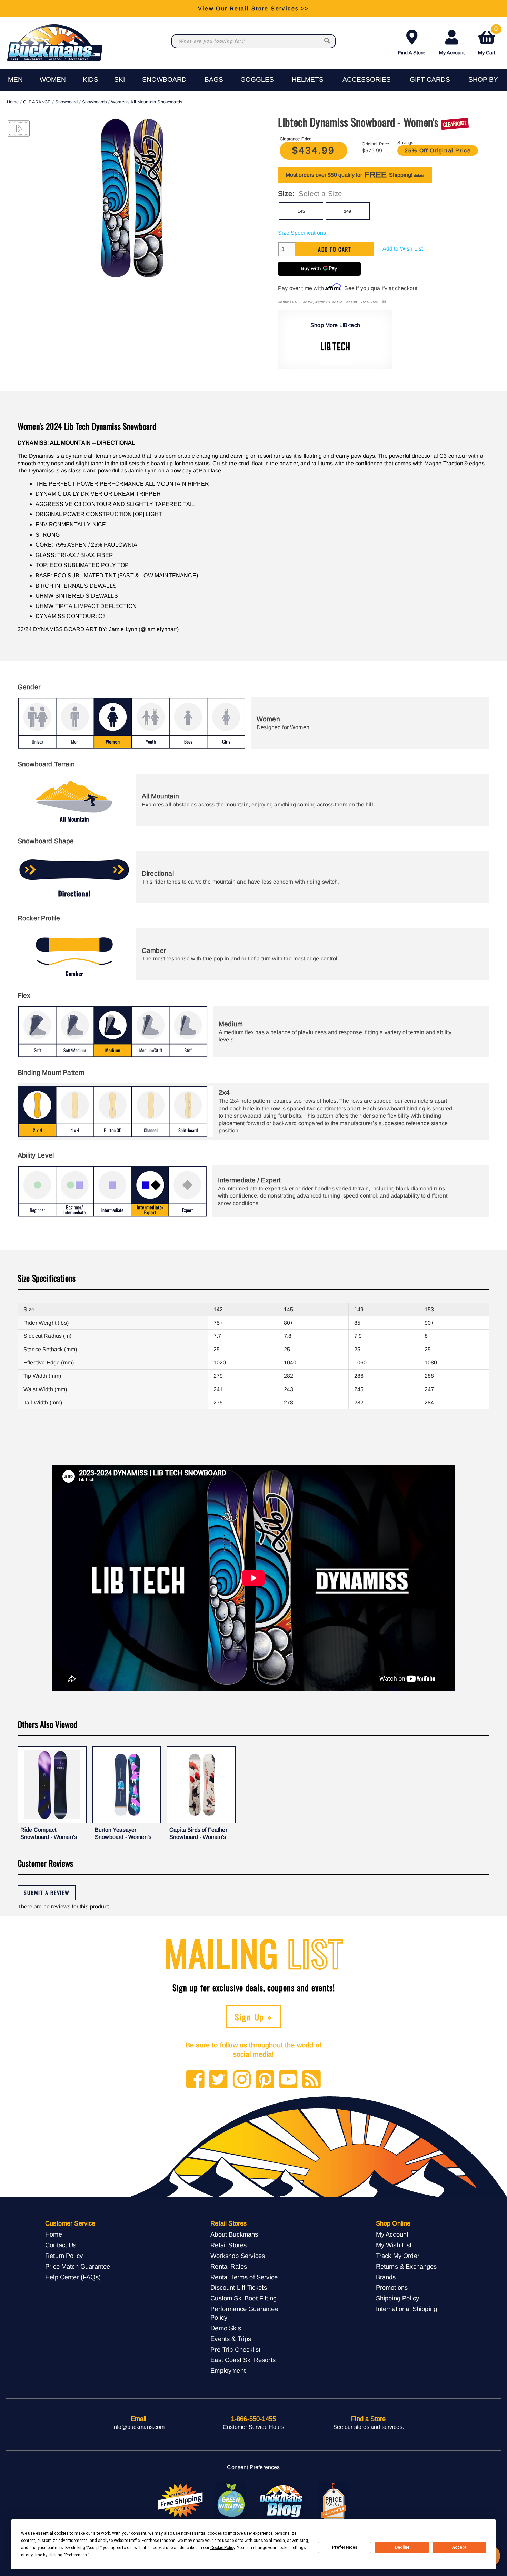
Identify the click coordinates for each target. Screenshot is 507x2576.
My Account (452, 53)
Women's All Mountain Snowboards (147, 102)
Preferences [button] (76, 2555)
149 (347, 211)
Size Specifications (302, 233)
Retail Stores (228, 2245)
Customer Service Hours (254, 2427)
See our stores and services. (369, 2427)
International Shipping (407, 2309)
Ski (120, 79)
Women (53, 79)
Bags (214, 79)
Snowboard (164, 79)
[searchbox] (328, 41)
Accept (459, 2547)
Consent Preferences (253, 2467)
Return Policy (64, 2256)
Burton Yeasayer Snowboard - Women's (123, 1834)
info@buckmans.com (139, 2427)
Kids (91, 79)
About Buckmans (234, 2234)
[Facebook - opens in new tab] (195, 2080)
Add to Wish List (403, 249)
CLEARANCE (37, 102)
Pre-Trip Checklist (235, 2349)
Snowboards (95, 102)
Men (15, 79)
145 (301, 211)
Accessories (367, 79)
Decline (402, 2547)
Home (13, 102)
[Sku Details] (384, 302)
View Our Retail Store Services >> (253, 8)
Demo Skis (226, 2328)
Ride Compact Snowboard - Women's (49, 1834)
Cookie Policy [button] (223, 2548)
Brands (386, 2277)
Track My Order (398, 2256)
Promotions (392, 2287)
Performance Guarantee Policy (244, 2313)
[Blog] (312, 2080)
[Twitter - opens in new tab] (218, 2080)
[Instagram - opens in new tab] (242, 2080)
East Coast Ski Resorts (243, 2360)
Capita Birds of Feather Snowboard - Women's (198, 1834)
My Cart (488, 41)
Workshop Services (238, 2256)
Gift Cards (430, 79)
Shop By (483, 79)
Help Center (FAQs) (73, 2277)
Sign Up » (254, 2017)
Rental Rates (229, 2266)
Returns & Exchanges (406, 2266)
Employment (228, 2370)
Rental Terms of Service (244, 2277)
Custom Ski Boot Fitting (243, 2298)
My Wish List (394, 2245)
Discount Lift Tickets (238, 2287)
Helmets (308, 79)
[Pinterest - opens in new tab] (265, 2080)
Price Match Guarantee (78, 2266)
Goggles (257, 79)
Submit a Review (47, 1893)
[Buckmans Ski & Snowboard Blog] (282, 2501)
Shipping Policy (397, 2298)
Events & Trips (231, 2339)
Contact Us (61, 2245)
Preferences (345, 2547)
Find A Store (412, 53)
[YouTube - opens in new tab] (289, 2080)
